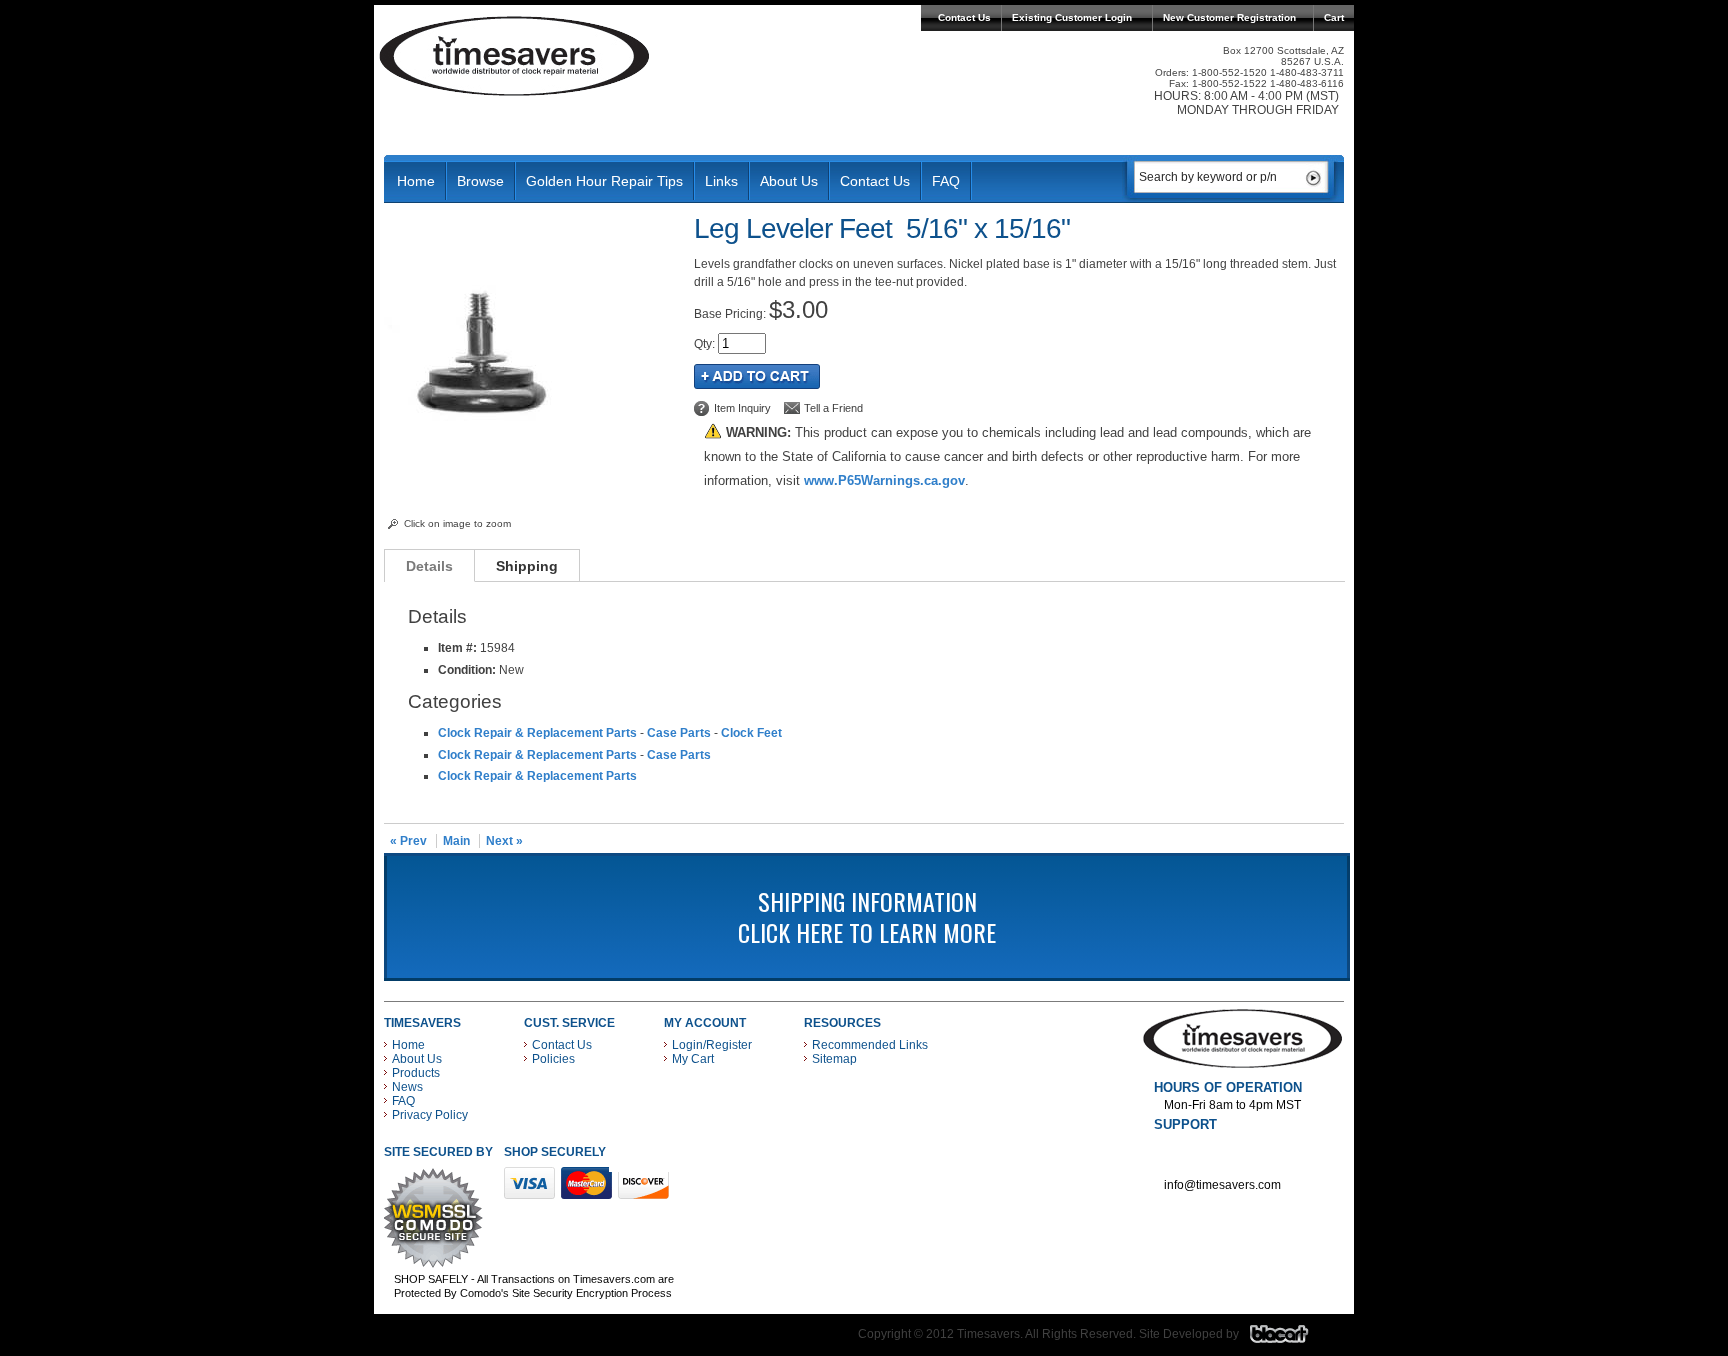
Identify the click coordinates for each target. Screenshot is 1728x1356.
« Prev (408, 841)
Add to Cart (757, 376)
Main (456, 841)
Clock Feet (751, 733)
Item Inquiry (742, 408)
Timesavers (515, 56)
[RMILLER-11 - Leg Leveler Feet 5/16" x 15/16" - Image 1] (484, 509)
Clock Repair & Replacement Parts (537, 733)
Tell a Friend (833, 408)
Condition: (467, 670)
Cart (1334, 17)
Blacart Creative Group (1291, 1339)
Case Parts (679, 733)
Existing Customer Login (1072, 17)
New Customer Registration (1229, 17)
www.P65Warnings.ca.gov (884, 480)
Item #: (459, 648)
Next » (504, 841)
